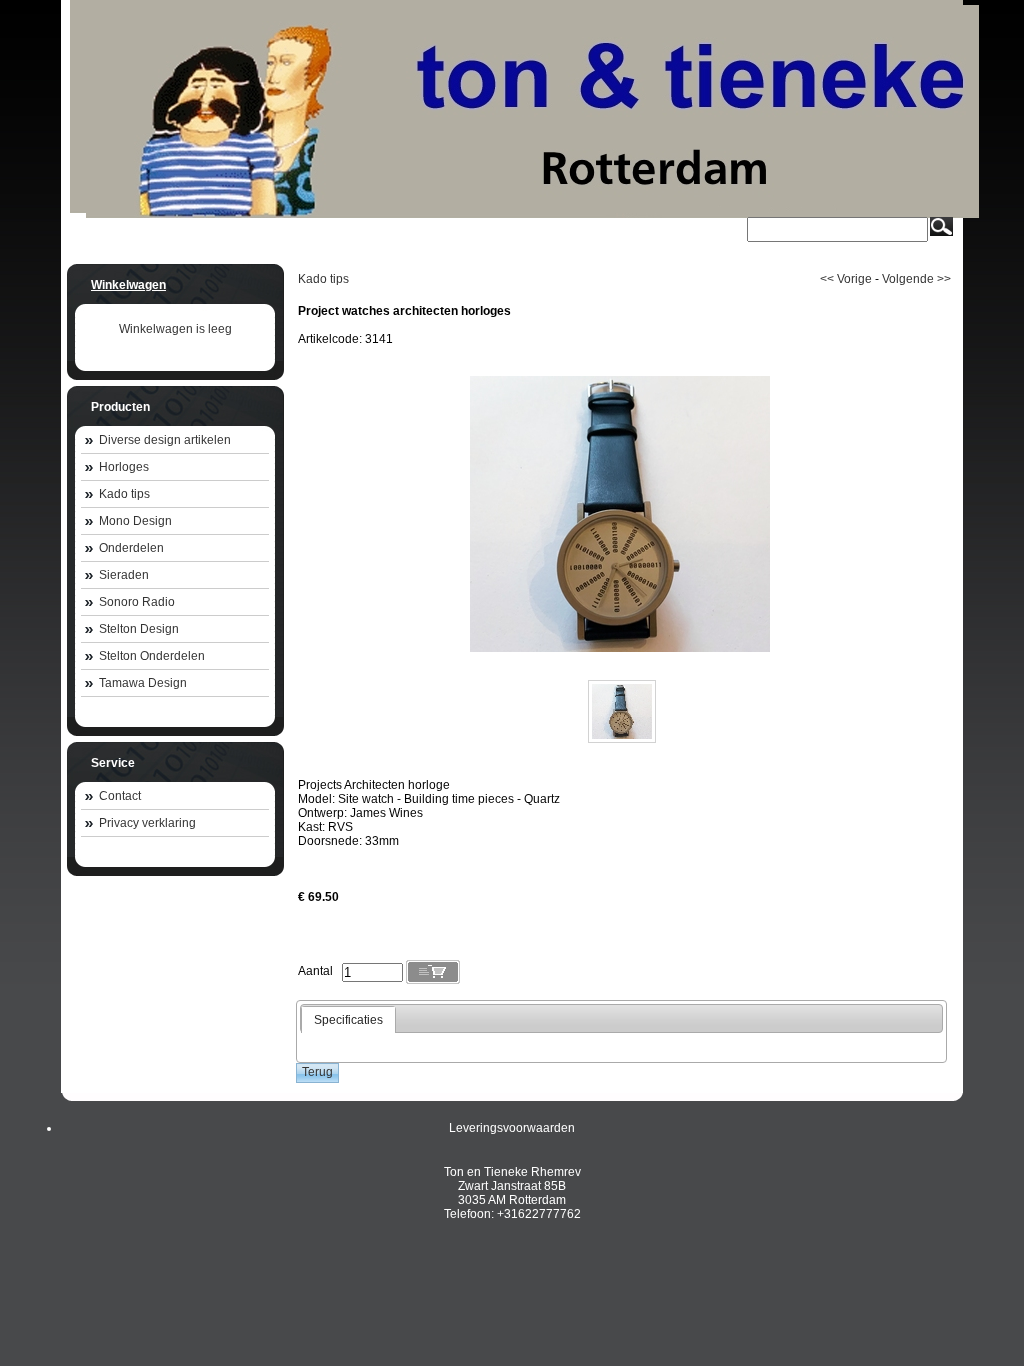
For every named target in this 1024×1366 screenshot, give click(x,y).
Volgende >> (916, 279)
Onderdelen (131, 548)
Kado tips (124, 494)
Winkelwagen (128, 285)
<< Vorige (846, 279)
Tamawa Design (143, 683)
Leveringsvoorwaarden (512, 1128)
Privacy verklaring (147, 823)
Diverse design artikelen (165, 440)
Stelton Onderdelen (152, 656)
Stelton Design (139, 629)
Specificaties (348, 1020)
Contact (120, 796)
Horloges (124, 467)
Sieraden (124, 575)
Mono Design (135, 521)
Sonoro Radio (137, 602)
